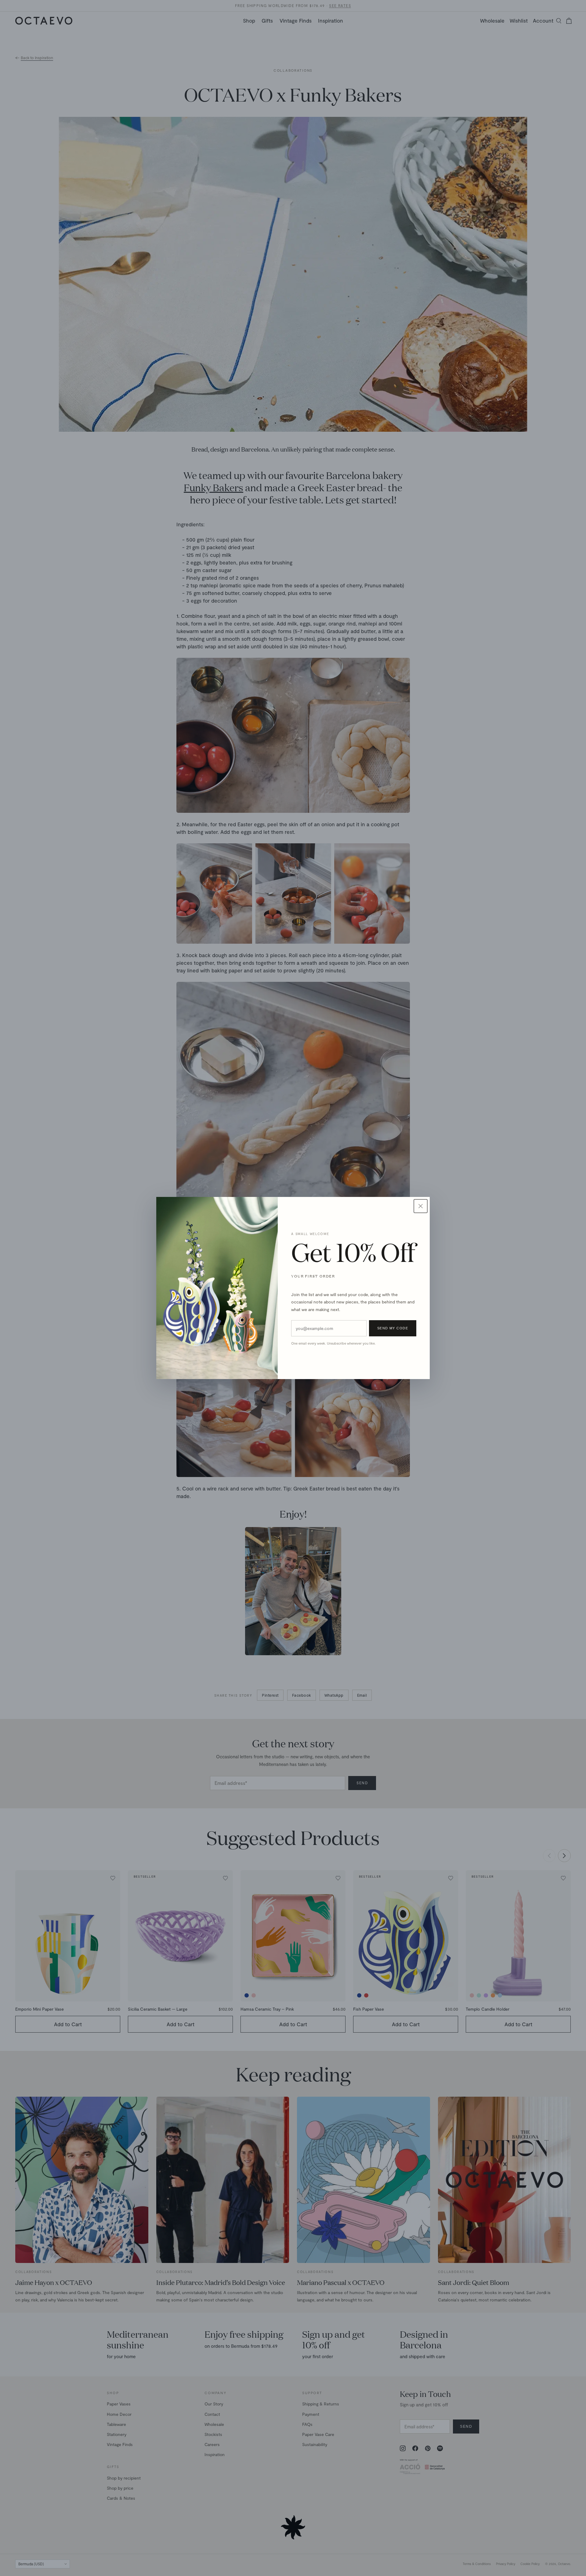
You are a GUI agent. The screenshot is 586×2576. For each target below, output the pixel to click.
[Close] (421, 1206)
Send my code (393, 1328)
